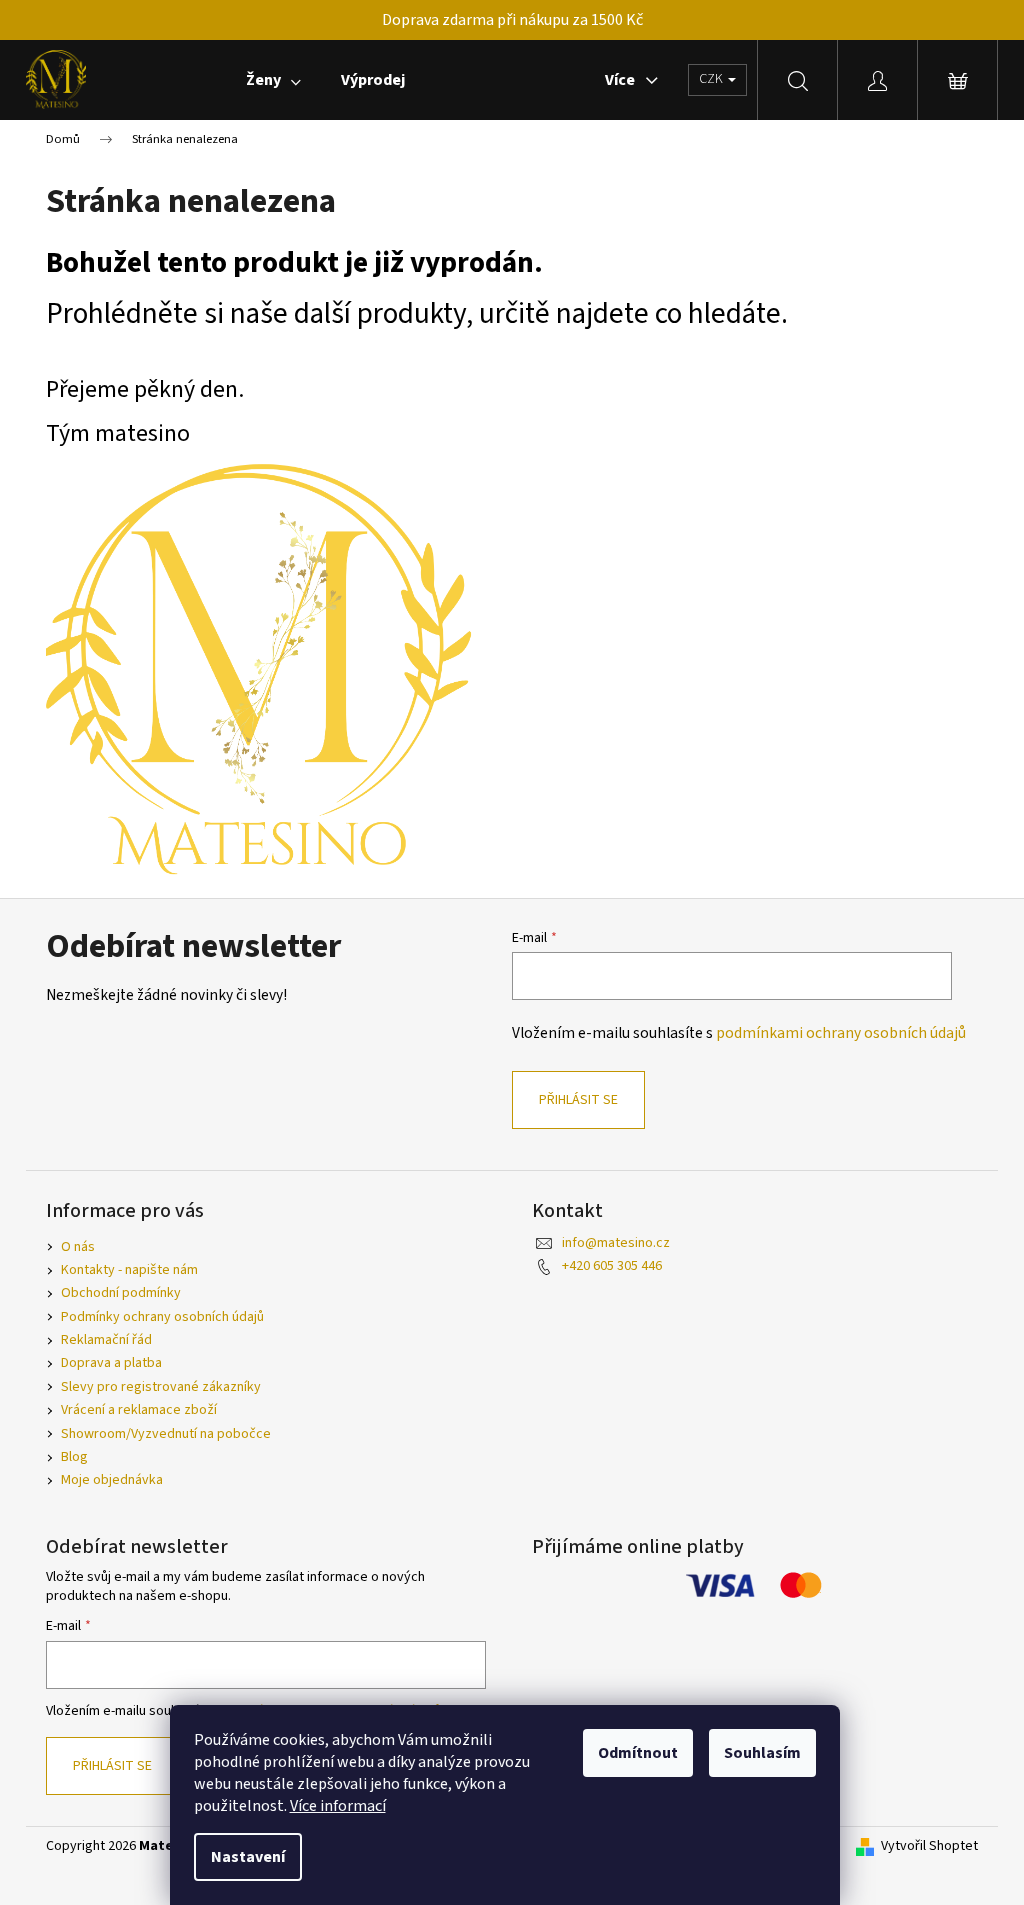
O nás (78, 1247)
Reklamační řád (106, 1340)
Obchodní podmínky (121, 1293)
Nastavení (248, 1857)
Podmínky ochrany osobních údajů (162, 1317)
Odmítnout (638, 1753)
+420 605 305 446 (612, 1266)
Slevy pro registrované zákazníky (161, 1387)
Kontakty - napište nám (129, 1270)
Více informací (338, 1806)
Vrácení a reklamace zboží (139, 1410)
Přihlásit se (578, 1100)
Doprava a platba (111, 1363)
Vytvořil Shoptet (929, 1846)
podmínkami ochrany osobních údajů (841, 1033)
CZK (712, 79)
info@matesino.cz (616, 1243)
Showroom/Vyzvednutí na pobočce (166, 1434)
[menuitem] (273, 80)
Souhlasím (762, 1753)
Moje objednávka (112, 1480)
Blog (74, 1457)
